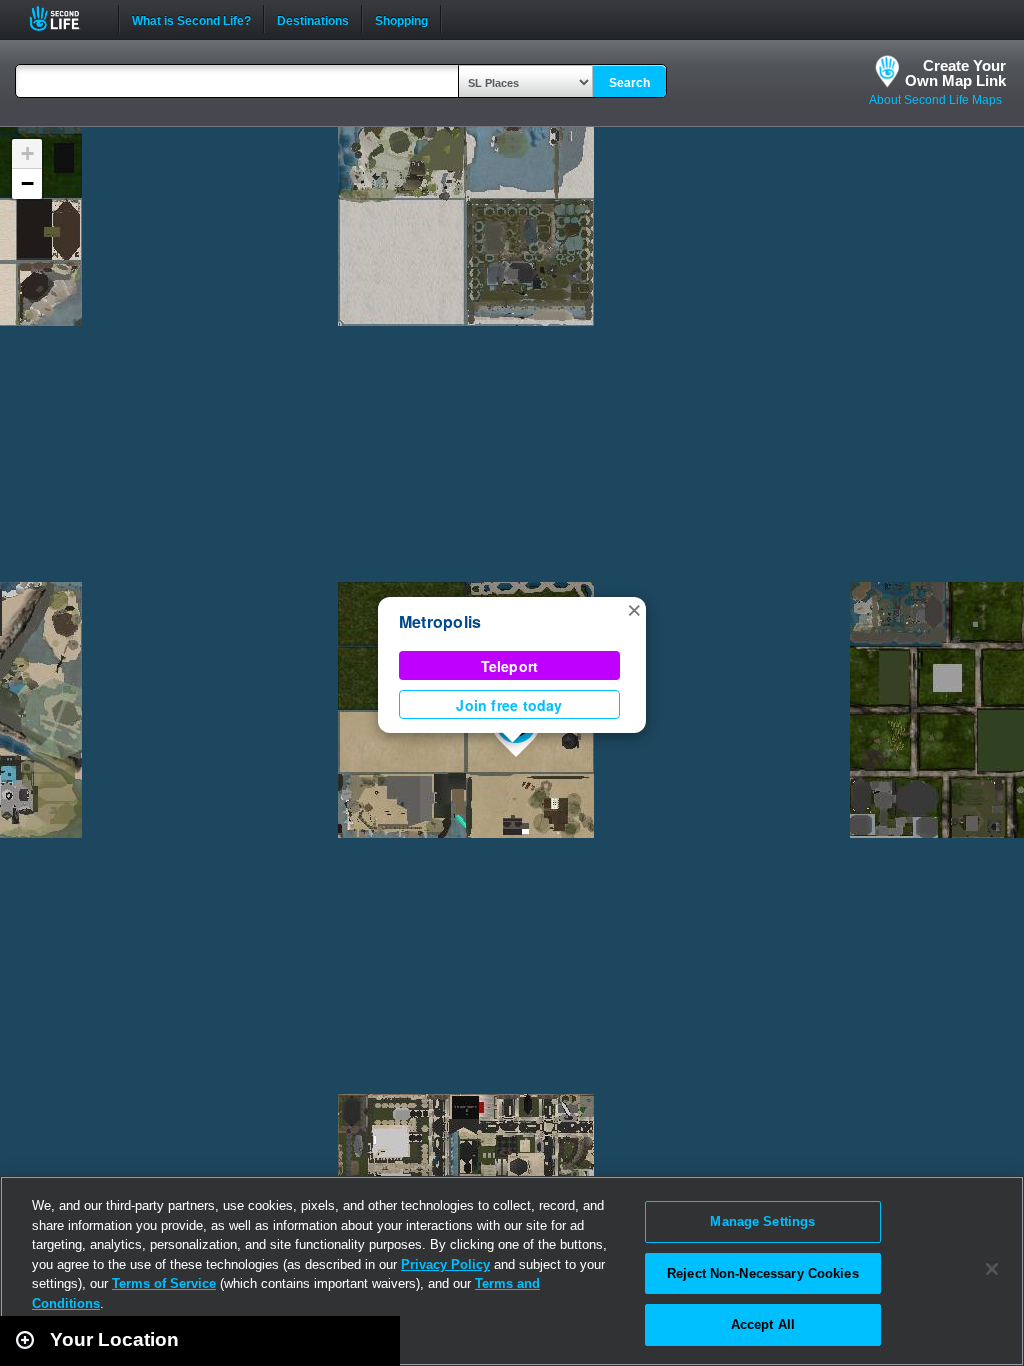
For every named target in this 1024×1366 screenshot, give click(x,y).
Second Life (65, 18)
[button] (634, 609)
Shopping (401, 19)
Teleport (510, 666)
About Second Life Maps (935, 100)
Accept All (763, 1324)
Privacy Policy (445, 1264)
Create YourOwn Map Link (955, 73)
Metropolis (440, 621)
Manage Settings (762, 1221)
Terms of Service (164, 1283)
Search (629, 83)
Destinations (313, 19)
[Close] (992, 1269)
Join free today (509, 705)
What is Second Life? (191, 19)
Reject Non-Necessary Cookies (763, 1273)
